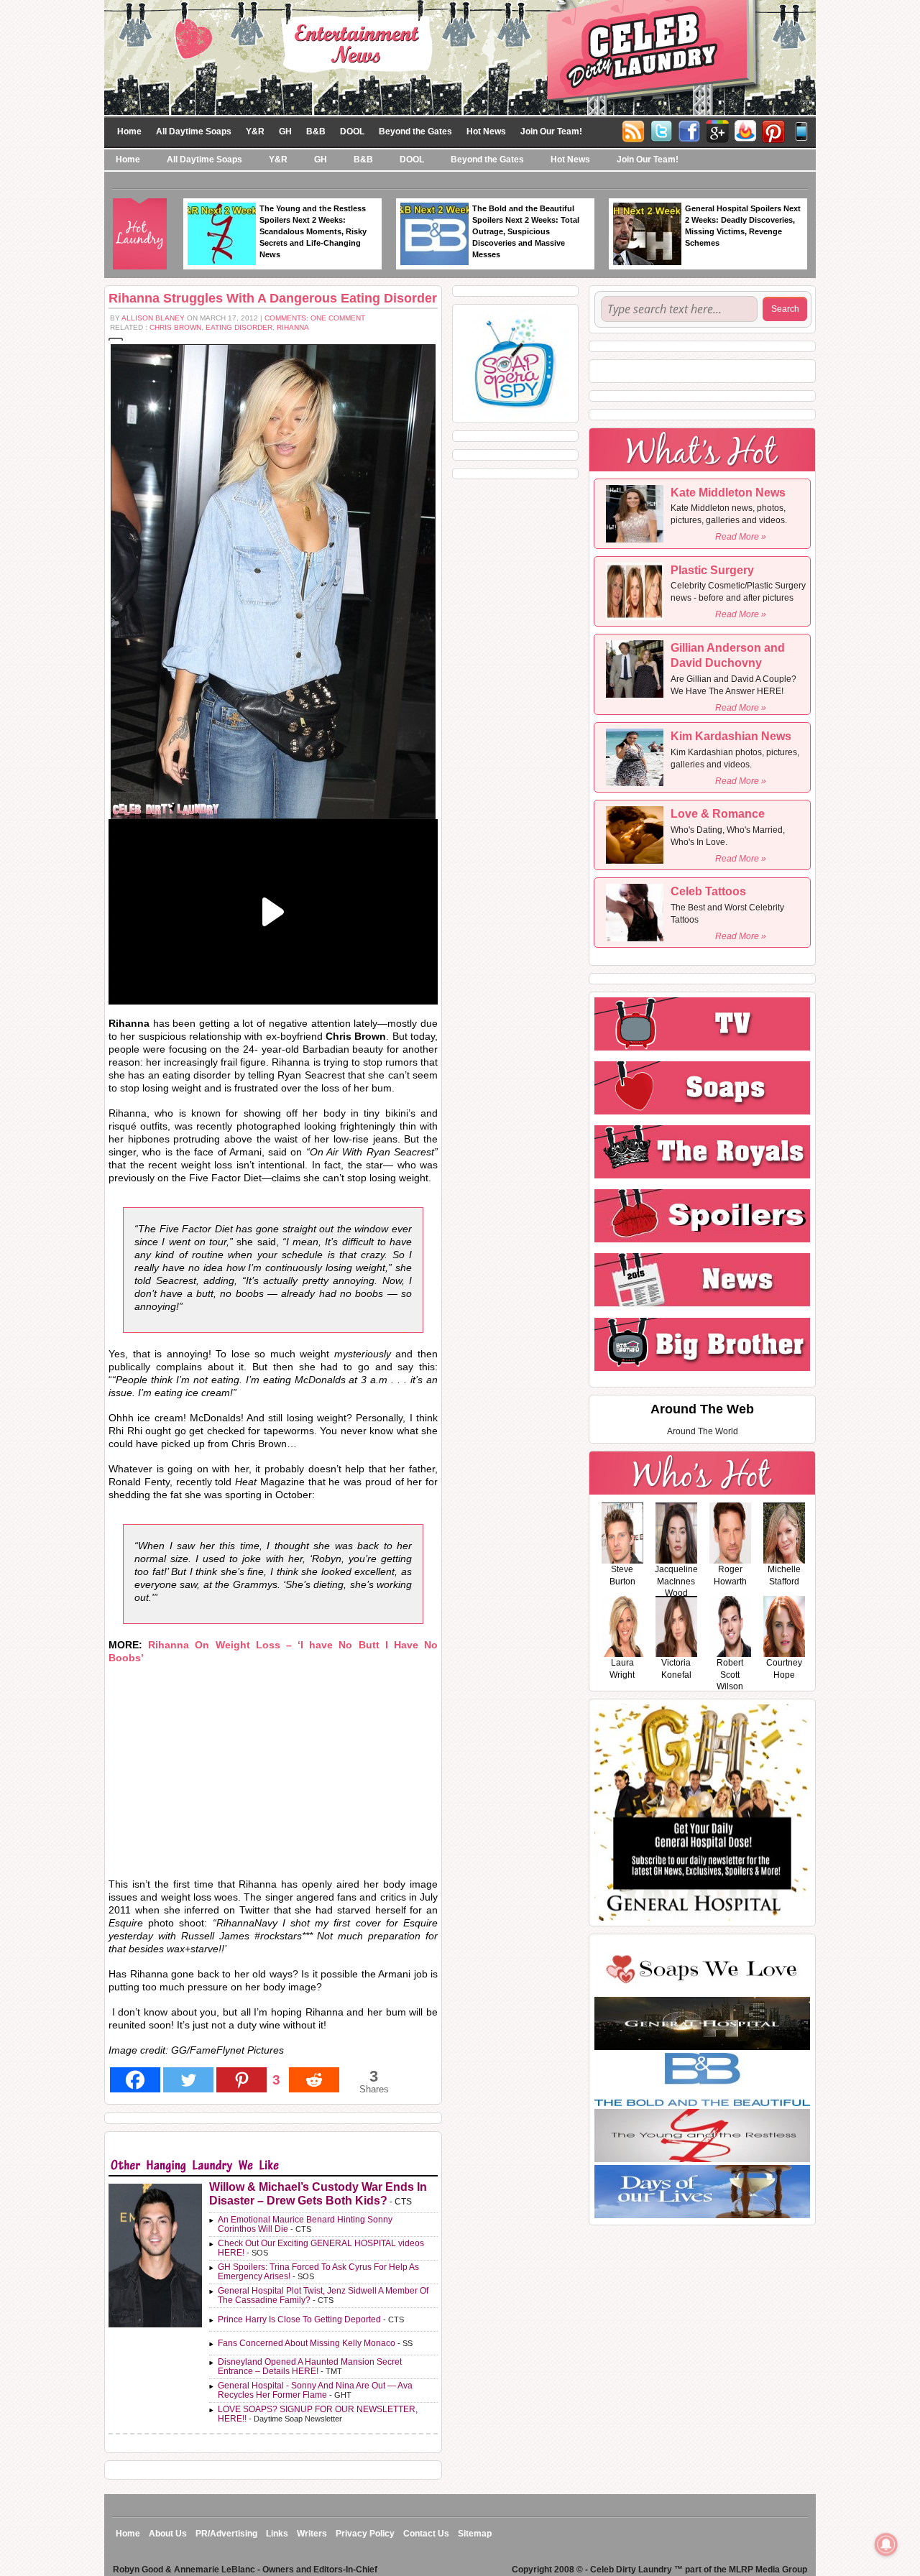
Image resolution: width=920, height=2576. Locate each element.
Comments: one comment (315, 318)
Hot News (486, 131)
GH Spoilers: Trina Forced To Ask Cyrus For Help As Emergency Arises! (318, 2272)
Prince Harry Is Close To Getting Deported (299, 2319)
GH (285, 131)
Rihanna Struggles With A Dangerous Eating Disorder (273, 298)
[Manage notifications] (886, 2544)
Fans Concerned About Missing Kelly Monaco (307, 2343)
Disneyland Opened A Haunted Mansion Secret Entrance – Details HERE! (310, 2367)
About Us (168, 2534)
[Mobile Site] (801, 130)
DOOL (352, 131)
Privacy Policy (365, 2534)
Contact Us (426, 2534)
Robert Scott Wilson (730, 1675)
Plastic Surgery (712, 570)
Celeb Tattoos (708, 891)
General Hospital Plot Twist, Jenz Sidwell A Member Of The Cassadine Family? (323, 2295)
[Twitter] (661, 130)
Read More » (741, 537)
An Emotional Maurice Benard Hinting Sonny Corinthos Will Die (305, 2224)
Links (277, 2534)
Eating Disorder (239, 327)
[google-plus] (717, 130)
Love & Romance (718, 814)
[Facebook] (689, 130)
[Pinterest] (773, 130)
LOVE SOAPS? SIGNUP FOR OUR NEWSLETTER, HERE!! (318, 2414)
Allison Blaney (153, 318)
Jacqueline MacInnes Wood (676, 1582)
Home (129, 131)
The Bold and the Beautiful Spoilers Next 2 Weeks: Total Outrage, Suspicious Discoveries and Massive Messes (526, 231)
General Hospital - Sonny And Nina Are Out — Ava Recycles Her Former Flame (315, 2390)
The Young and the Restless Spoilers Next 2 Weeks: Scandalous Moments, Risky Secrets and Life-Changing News (313, 231)
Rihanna (293, 327)
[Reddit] (314, 2080)
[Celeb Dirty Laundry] (460, 57)
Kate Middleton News (728, 493)
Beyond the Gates (415, 131)
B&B (316, 131)
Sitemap (475, 2534)
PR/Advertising (226, 2534)
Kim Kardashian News (731, 736)
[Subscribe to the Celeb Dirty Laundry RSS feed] (633, 130)
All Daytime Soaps (194, 131)
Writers (312, 2534)
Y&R (255, 131)
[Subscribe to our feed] (745, 130)
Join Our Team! (551, 131)
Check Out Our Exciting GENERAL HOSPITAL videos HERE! (321, 2248)
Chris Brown (175, 327)
